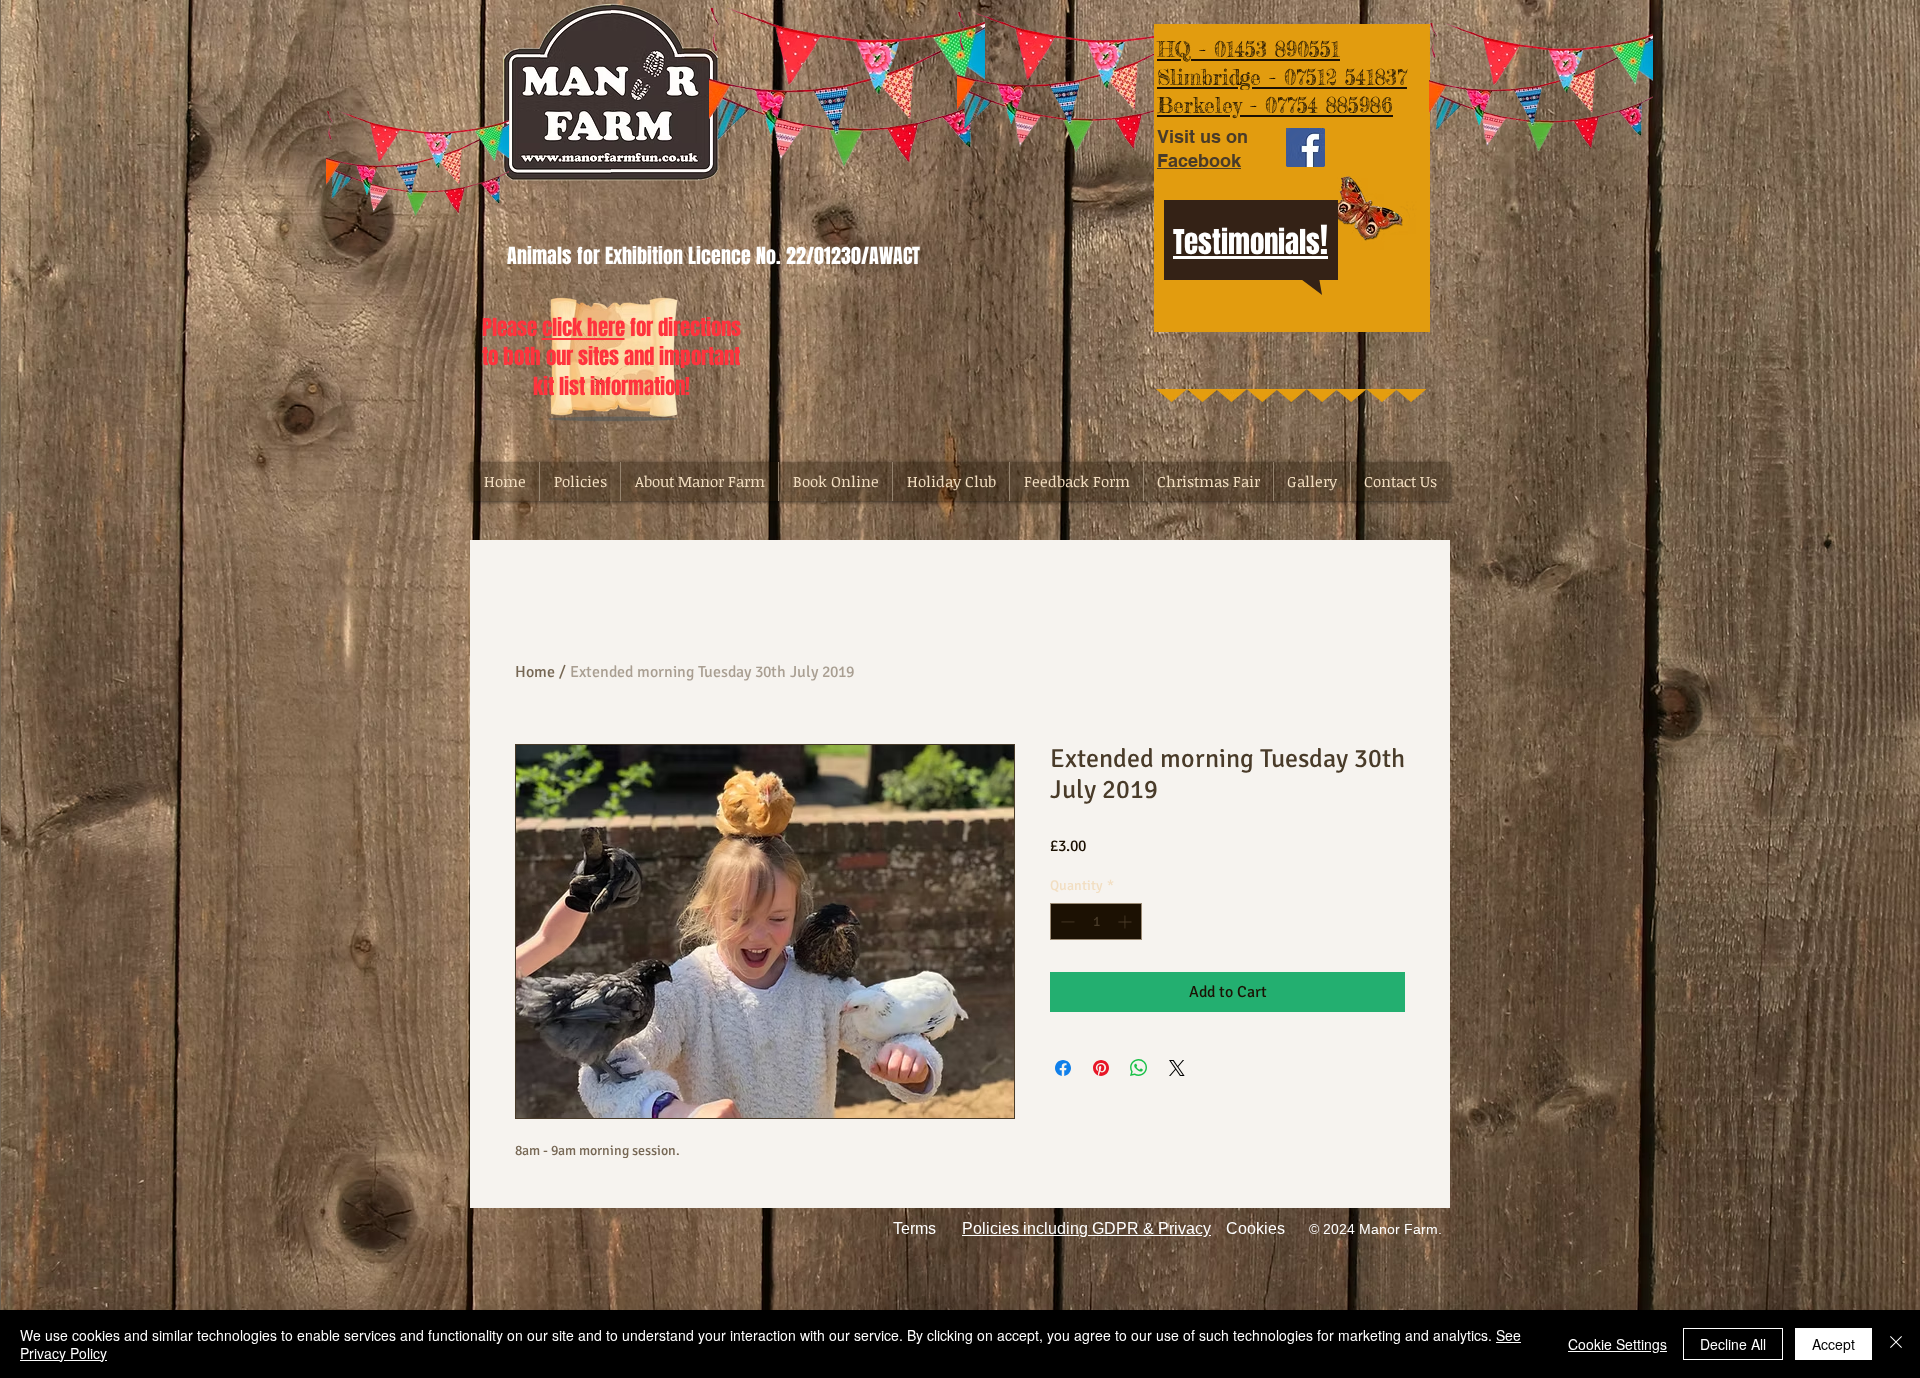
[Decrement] (1065, 921)
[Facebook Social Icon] (1305, 147)
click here (583, 327)
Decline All (1733, 1344)
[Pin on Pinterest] (1101, 1068)
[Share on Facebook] (1063, 1068)
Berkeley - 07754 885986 (1275, 105)
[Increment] (1126, 921)
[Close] (1896, 1344)
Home (535, 672)
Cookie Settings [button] (1617, 1344)
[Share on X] (1177, 1068)
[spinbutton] (1096, 921)
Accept (1833, 1344)
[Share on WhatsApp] (1139, 1068)
